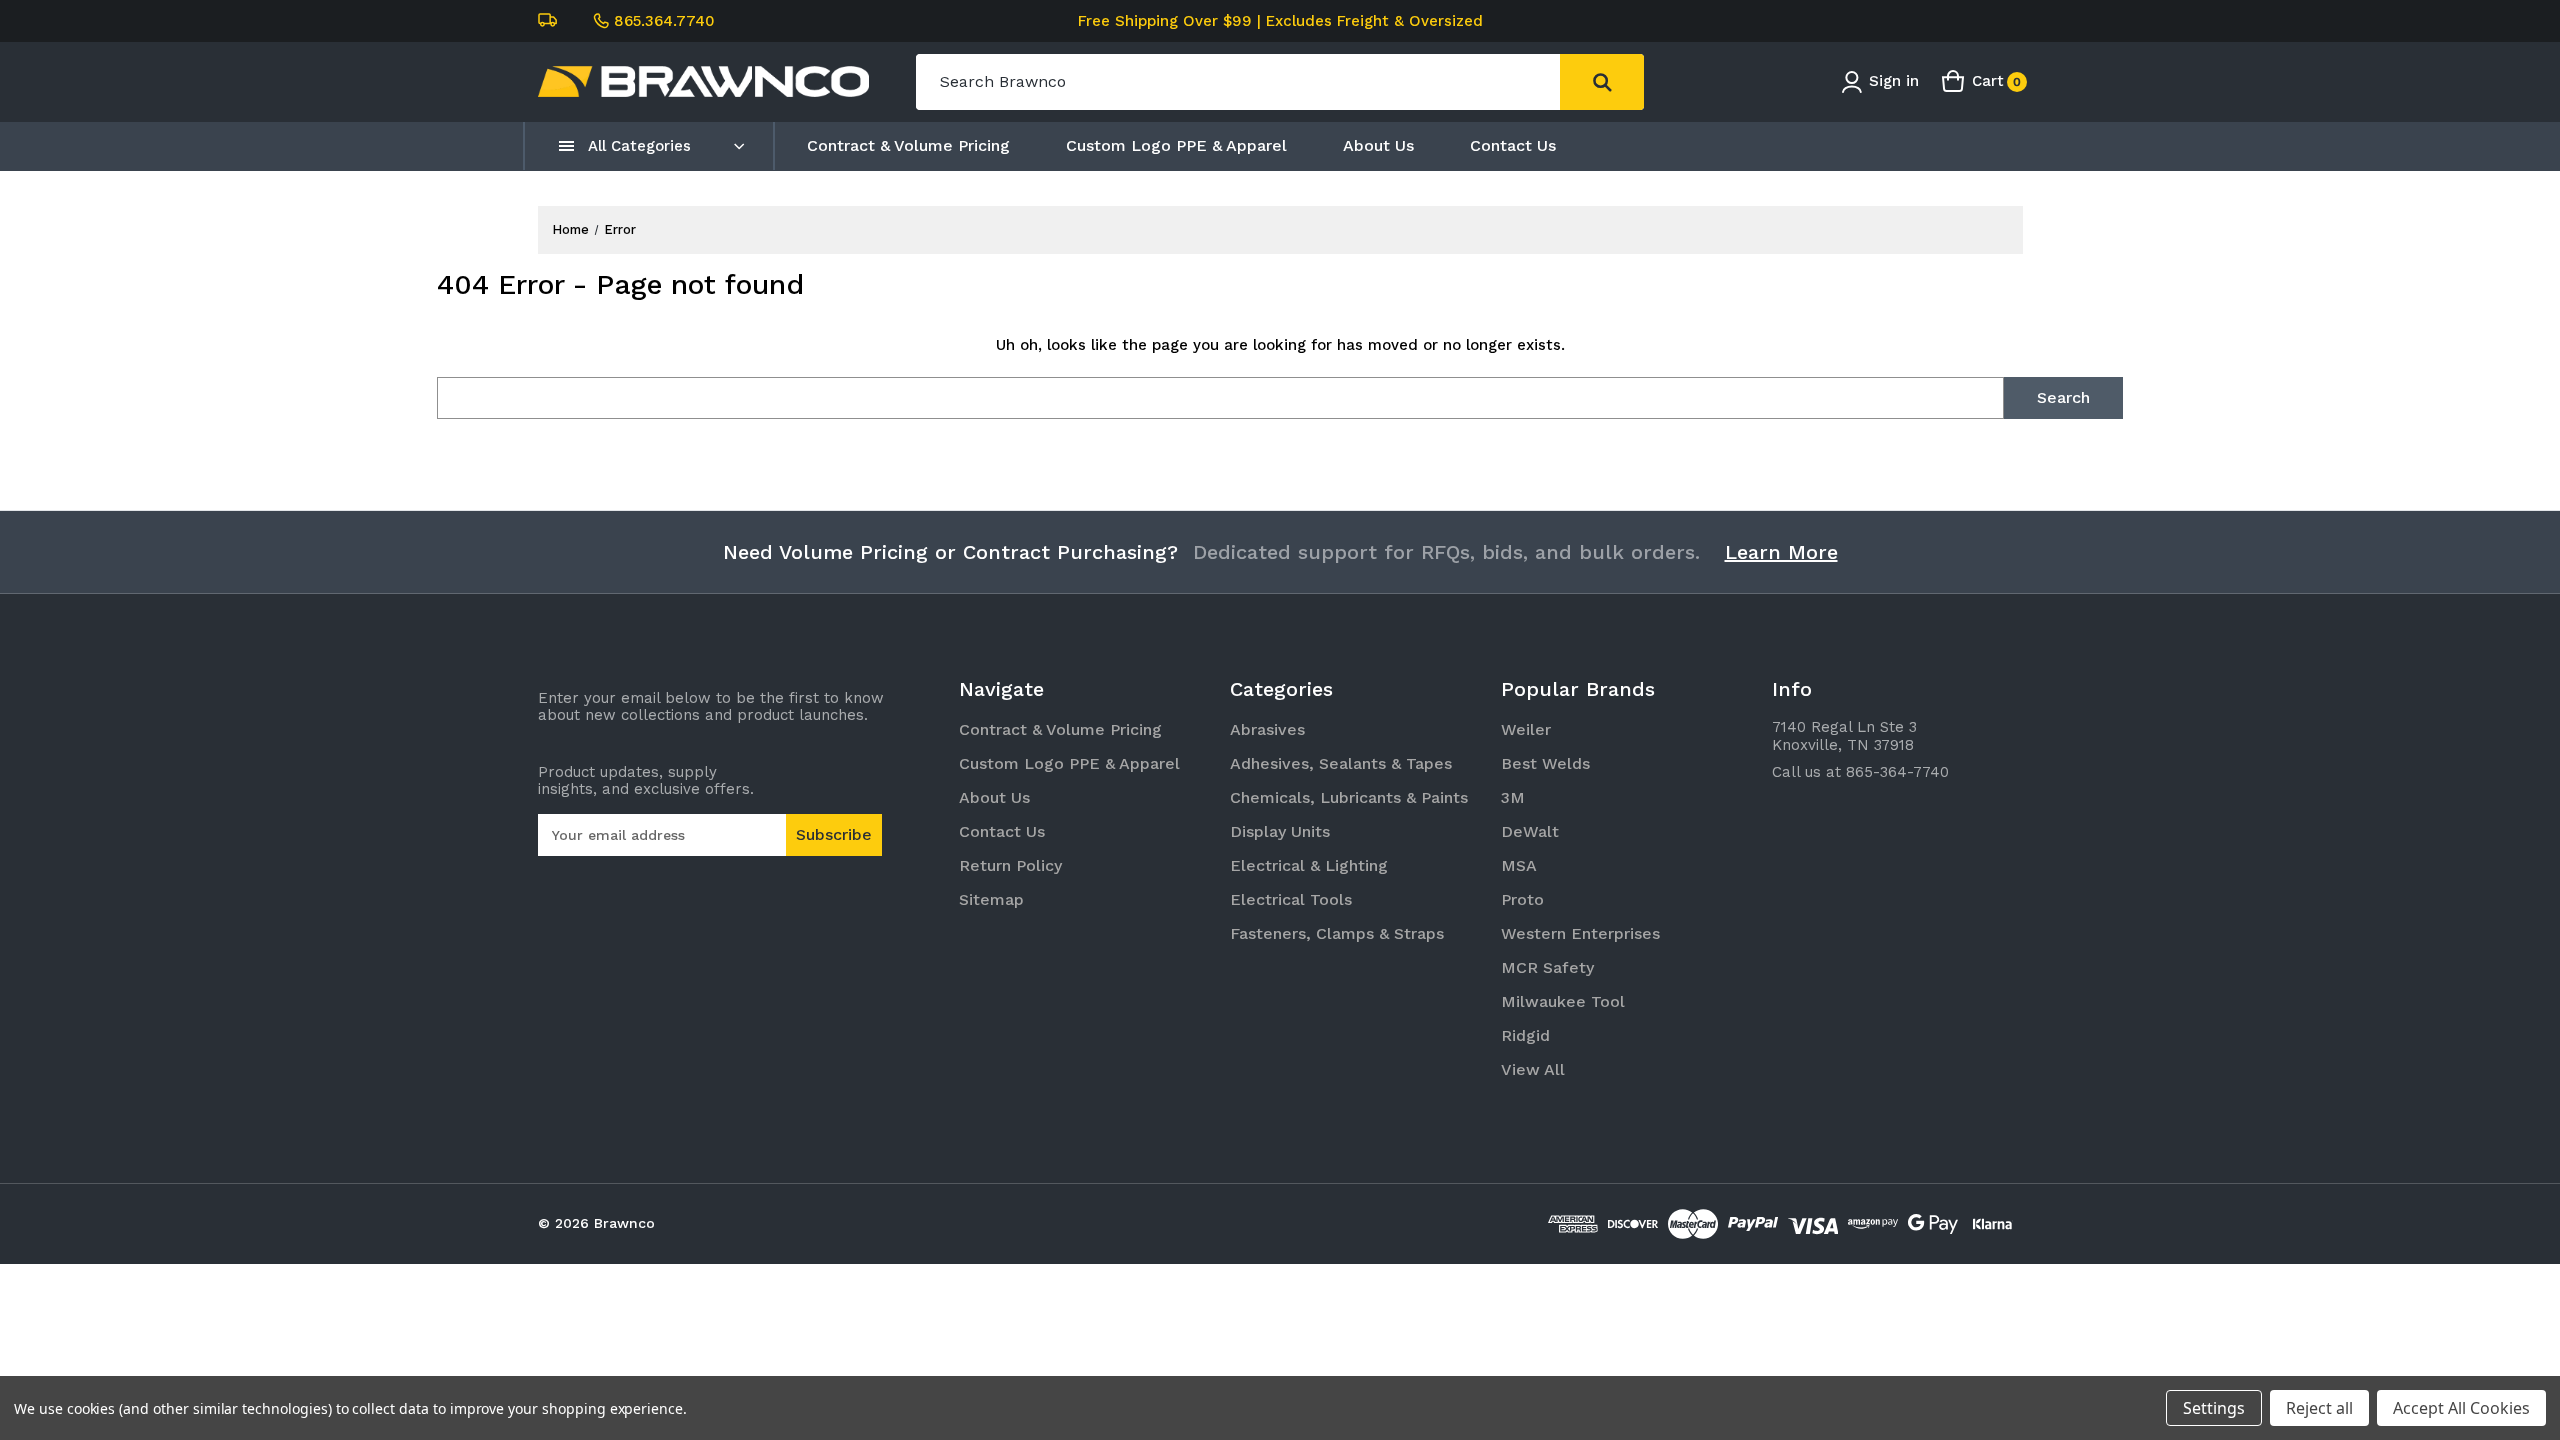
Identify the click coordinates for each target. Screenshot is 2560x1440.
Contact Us (1513, 145)
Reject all (2319, 1408)
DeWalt (1530, 831)
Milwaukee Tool (1563, 1001)
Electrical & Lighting (1309, 865)
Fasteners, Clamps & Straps (1337, 933)
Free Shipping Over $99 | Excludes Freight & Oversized (1280, 21)
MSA (1519, 865)
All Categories (639, 146)
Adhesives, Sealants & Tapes (1341, 763)
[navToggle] (567, 146)
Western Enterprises (1580, 933)
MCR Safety (1547, 967)
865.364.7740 (664, 21)
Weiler (1526, 729)
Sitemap (991, 899)
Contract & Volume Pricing (908, 145)
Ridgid (1525, 1035)
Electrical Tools (1291, 899)
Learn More (1781, 552)
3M (1513, 797)
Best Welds (1545, 763)
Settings (2214, 1408)
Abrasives (1267, 729)
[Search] (1602, 82)
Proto (1522, 899)
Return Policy (1010, 865)
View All (1533, 1069)
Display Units (1280, 831)
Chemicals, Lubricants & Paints (1349, 797)
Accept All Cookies (2461, 1408)
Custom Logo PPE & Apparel (1176, 145)
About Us (1378, 145)
